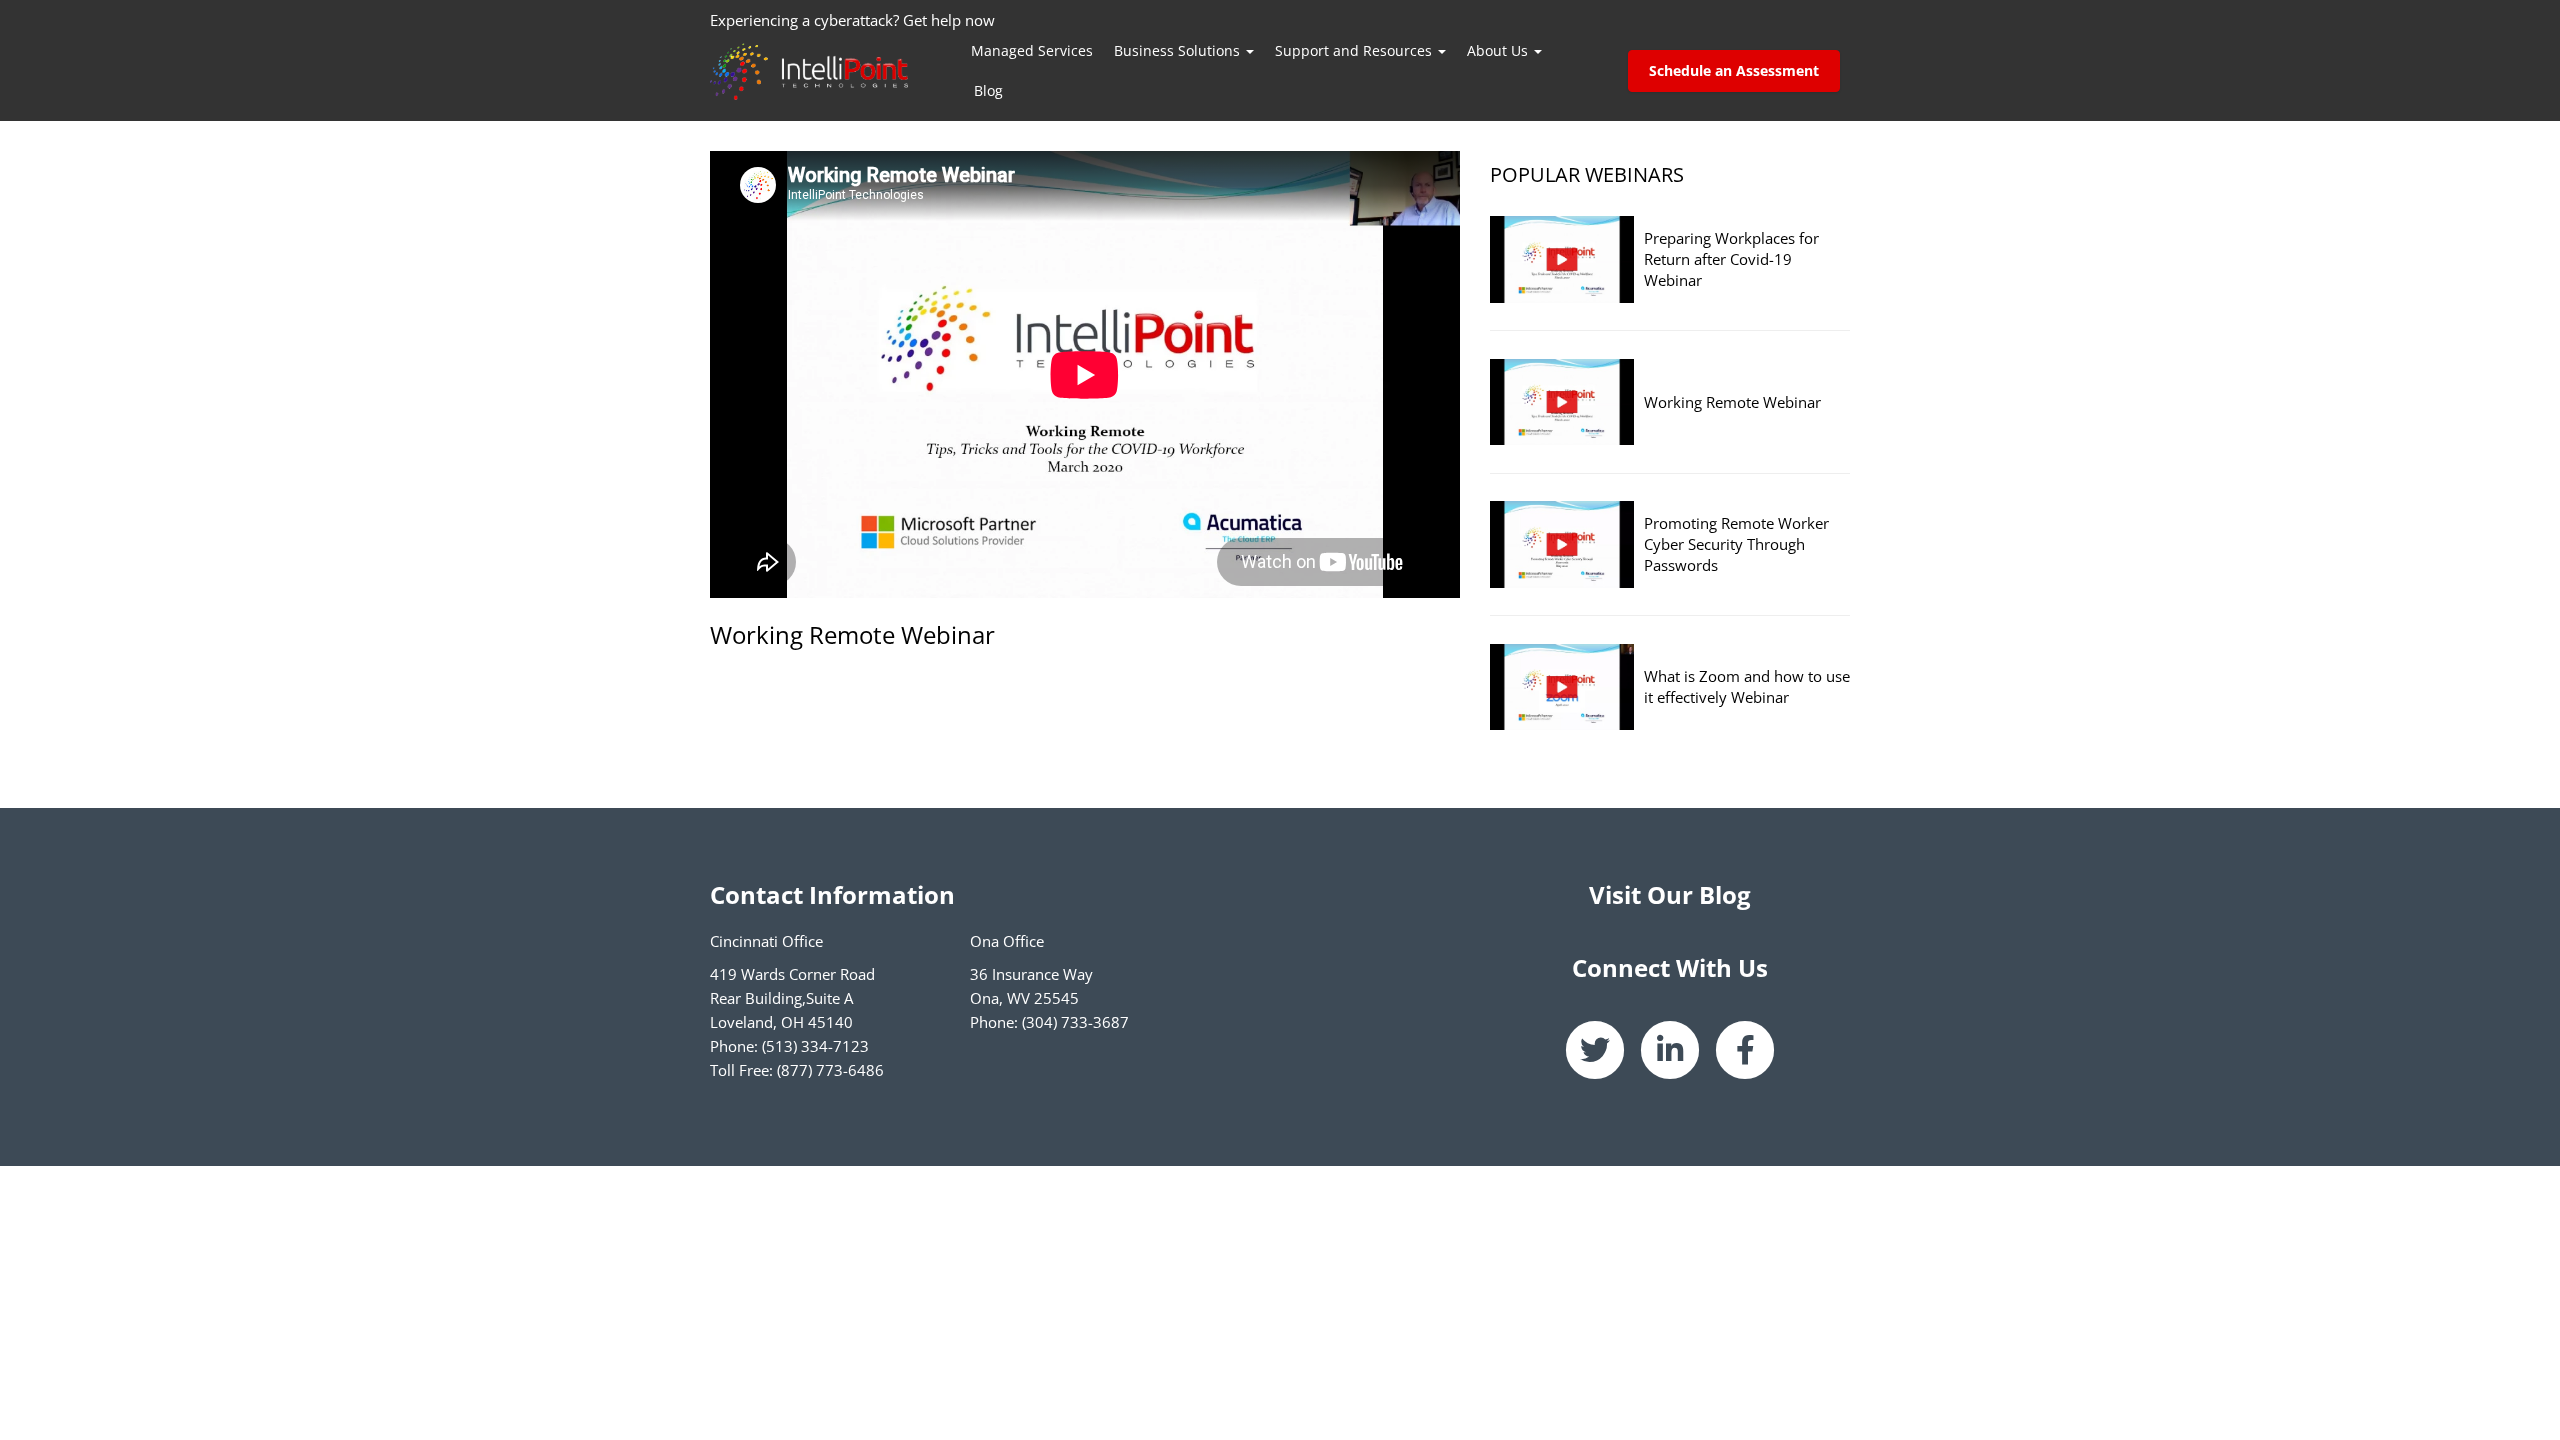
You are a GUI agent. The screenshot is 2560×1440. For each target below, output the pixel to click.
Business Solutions (1179, 50)
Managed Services (1032, 50)
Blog (988, 90)
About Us (1499, 50)
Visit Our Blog (1670, 894)
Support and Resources (1355, 50)
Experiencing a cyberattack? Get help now (852, 20)
